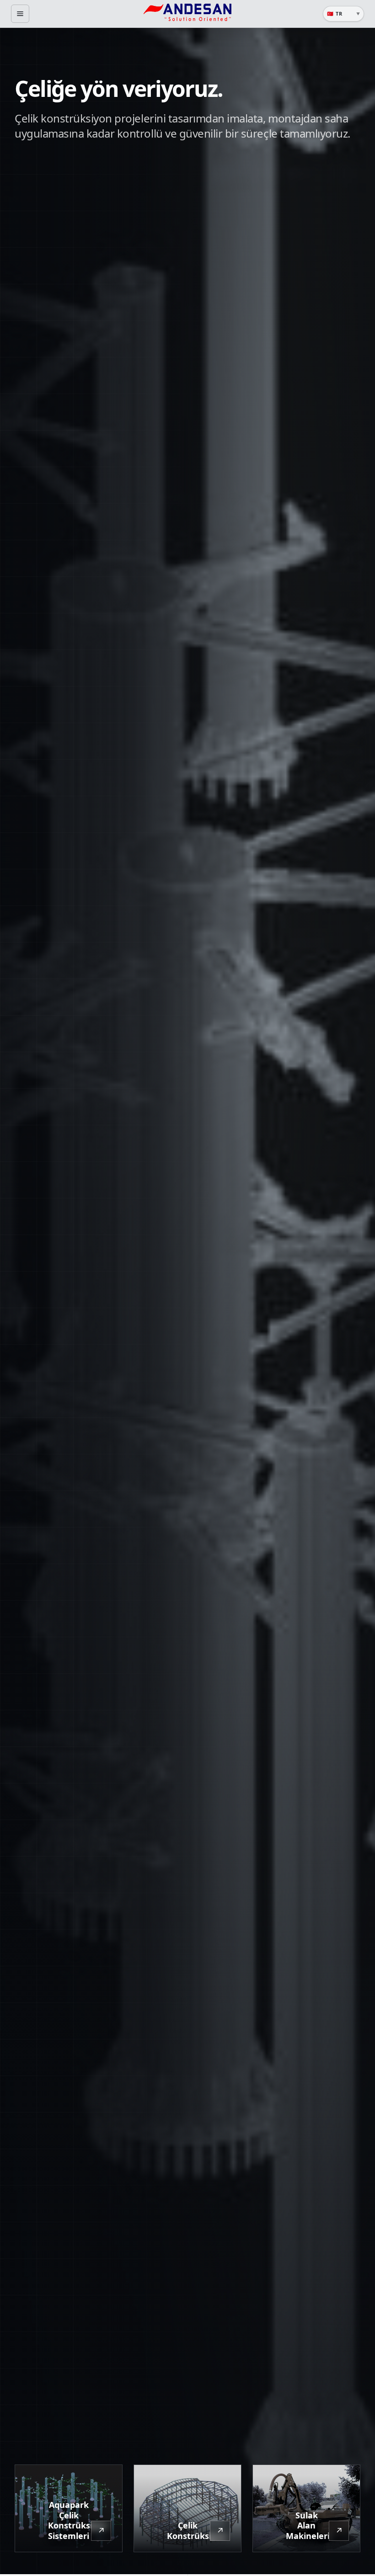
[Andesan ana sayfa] (187, 14)
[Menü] (20, 14)
